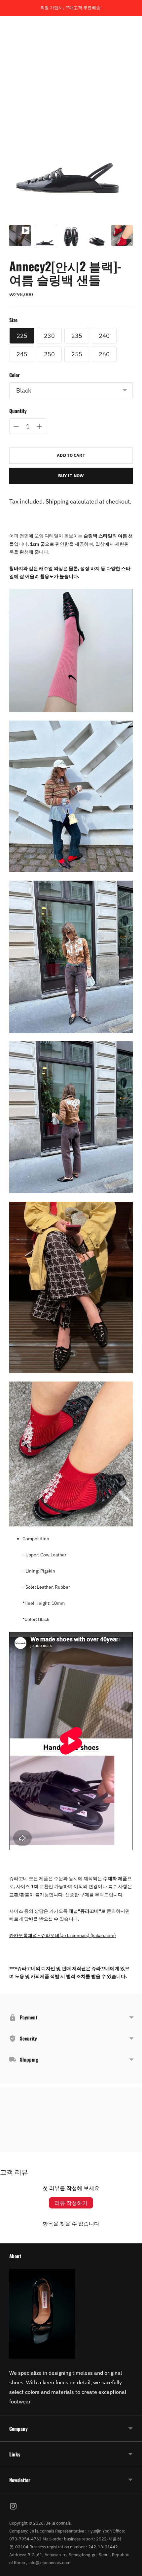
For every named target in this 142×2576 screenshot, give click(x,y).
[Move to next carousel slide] (133, 2147)
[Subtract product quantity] (16, 426)
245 (22, 354)
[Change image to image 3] (71, 236)
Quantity (18, 411)
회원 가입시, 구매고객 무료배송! (71, 8)
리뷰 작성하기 (71, 2203)
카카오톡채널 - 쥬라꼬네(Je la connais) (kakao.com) (63, 1935)
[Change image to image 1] (20, 236)
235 (77, 336)
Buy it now (71, 476)
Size (13, 320)
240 (104, 336)
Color (15, 375)
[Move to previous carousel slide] (9, 2147)
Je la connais (58, 2523)
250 (49, 354)
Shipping (57, 501)
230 (49, 336)
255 (77, 354)
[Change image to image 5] (122, 236)
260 (104, 354)
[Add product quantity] (39, 426)
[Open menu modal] (15, 29)
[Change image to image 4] (97, 236)
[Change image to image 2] (45, 236)
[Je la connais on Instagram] (13, 2507)
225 (22, 336)
